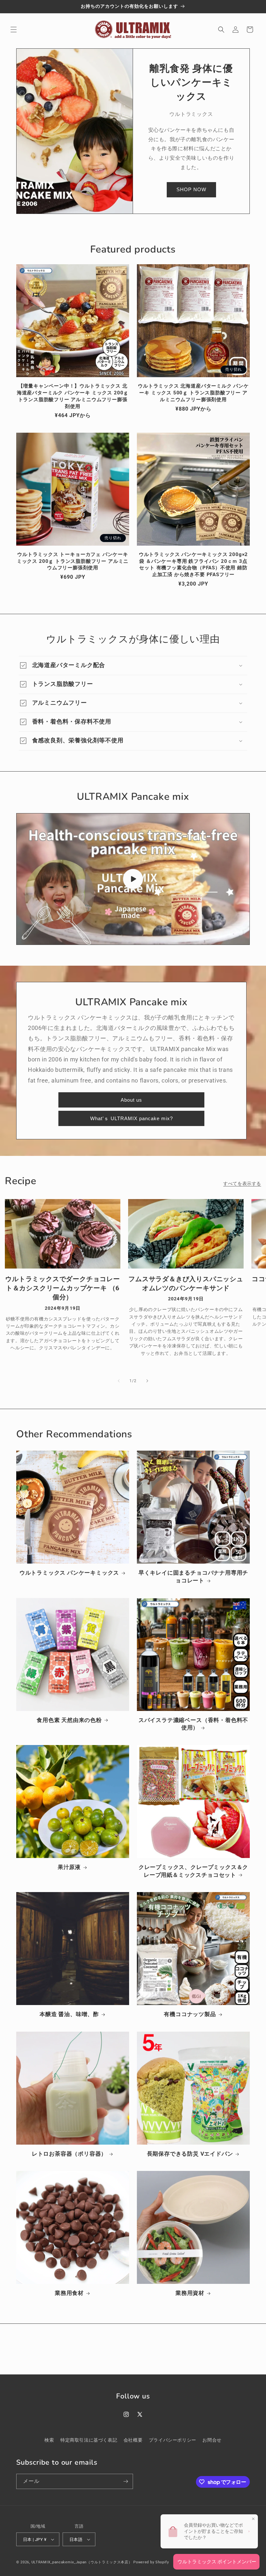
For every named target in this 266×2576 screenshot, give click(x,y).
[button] (14, 30)
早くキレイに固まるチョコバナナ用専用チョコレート (193, 1577)
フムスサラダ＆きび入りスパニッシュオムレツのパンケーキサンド (186, 1283)
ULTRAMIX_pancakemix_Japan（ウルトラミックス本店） (82, 2562)
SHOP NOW (191, 189)
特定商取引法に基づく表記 (89, 2440)
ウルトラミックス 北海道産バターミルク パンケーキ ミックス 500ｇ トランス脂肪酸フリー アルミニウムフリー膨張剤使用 (193, 393)
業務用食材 (69, 2293)
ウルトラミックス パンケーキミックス (69, 1573)
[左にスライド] (119, 1381)
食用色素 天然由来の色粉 (69, 1720)
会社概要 (133, 2440)
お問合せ (212, 2440)
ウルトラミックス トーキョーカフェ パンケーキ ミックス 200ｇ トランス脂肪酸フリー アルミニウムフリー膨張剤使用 (73, 561)
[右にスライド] (147, 1381)
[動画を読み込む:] (133, 879)
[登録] (126, 2481)
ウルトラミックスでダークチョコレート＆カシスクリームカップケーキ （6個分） (63, 1288)
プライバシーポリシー (173, 2440)
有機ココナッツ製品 (190, 2014)
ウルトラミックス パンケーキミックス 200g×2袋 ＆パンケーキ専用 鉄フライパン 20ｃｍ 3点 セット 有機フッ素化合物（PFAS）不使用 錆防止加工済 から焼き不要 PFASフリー (193, 564)
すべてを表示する (242, 1183)
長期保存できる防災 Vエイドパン (190, 2154)
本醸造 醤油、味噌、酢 (69, 2014)
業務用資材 (190, 2293)
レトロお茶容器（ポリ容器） (69, 2154)
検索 (49, 2440)
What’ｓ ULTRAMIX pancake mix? (132, 1118)
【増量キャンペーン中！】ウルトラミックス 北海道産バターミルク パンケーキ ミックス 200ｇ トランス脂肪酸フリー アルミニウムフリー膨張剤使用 (73, 396)
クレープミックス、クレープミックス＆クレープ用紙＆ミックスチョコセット (193, 1871)
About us (131, 1100)
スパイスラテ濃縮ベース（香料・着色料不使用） (193, 1724)
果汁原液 (69, 1867)
